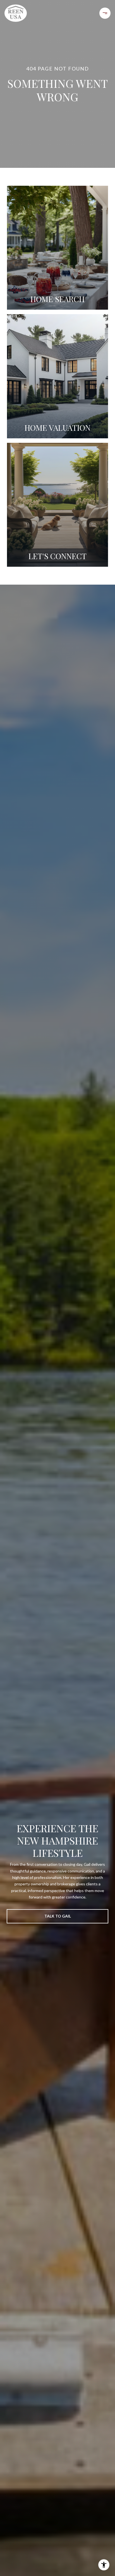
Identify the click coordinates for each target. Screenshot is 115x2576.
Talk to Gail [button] (58, 1916)
